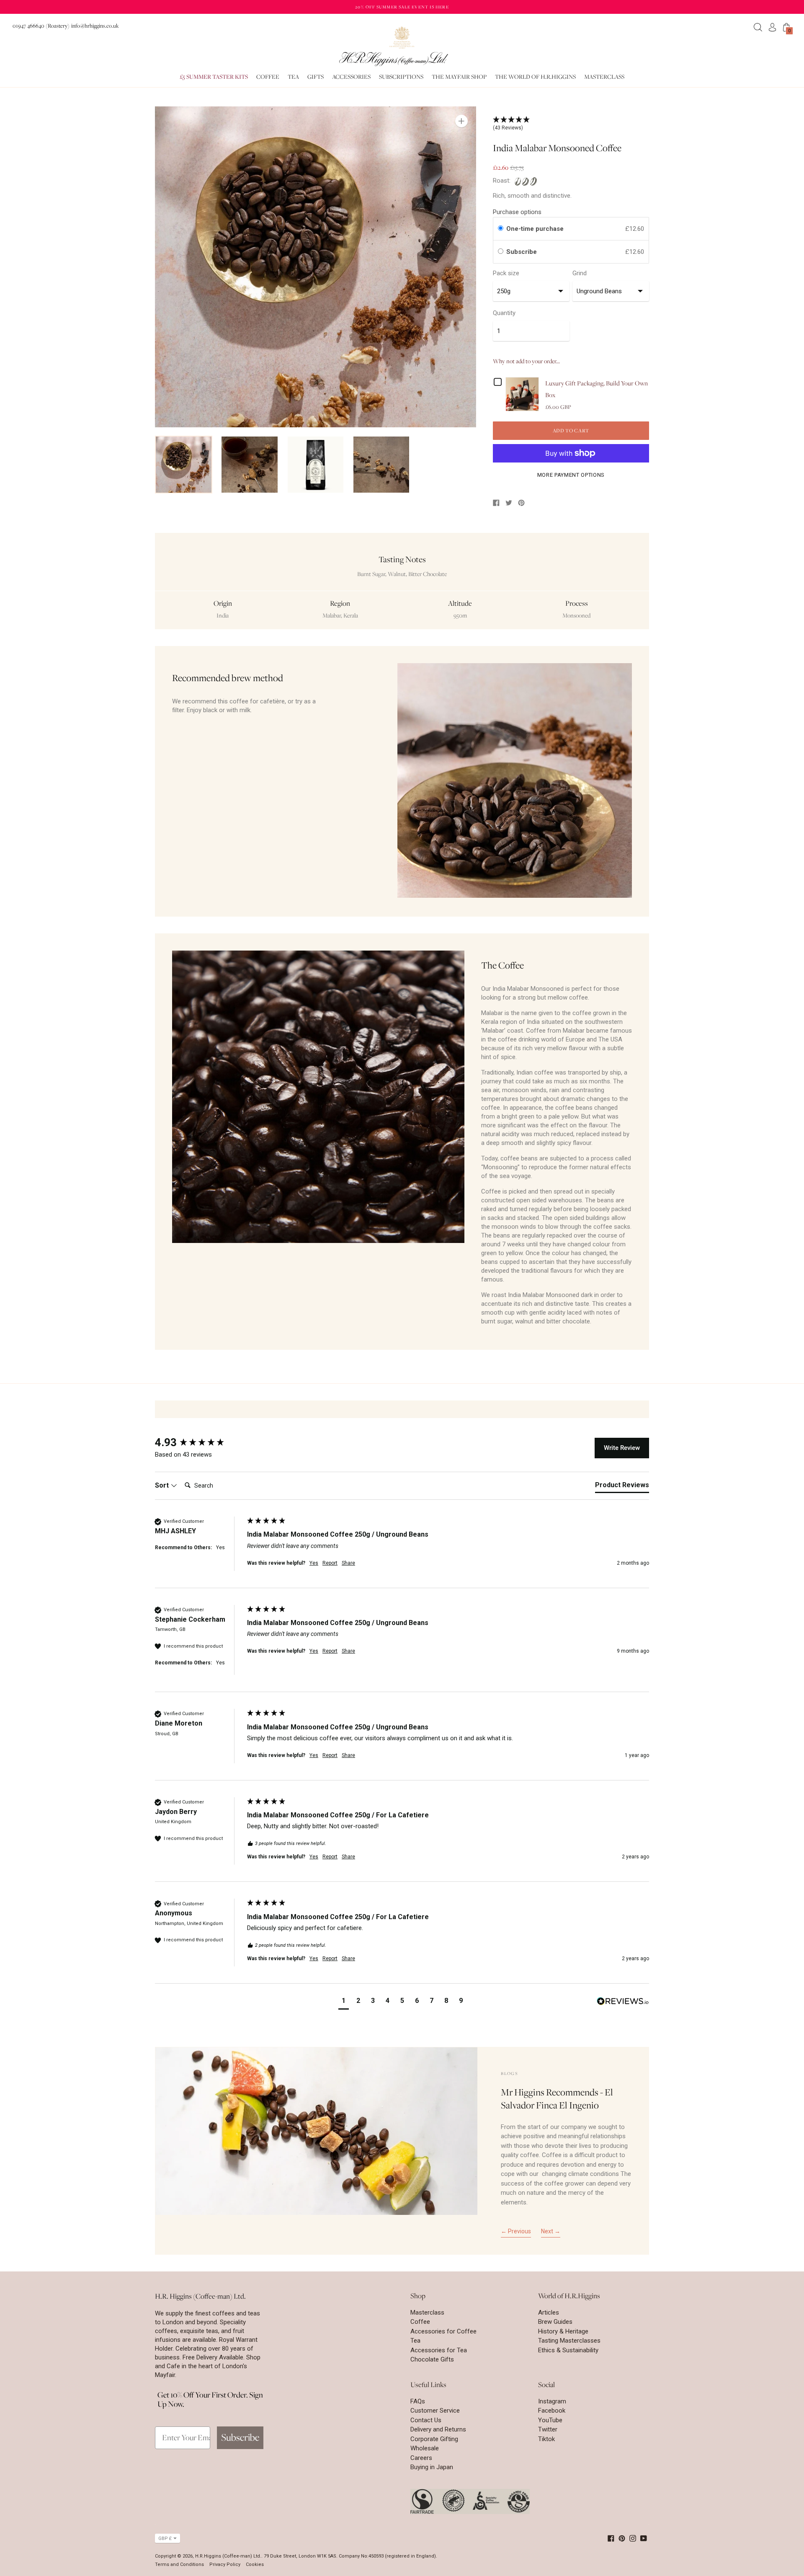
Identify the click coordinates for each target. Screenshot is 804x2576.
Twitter (548, 2429)
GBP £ (165, 2539)
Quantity (504, 313)
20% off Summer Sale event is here (402, 7)
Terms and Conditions (179, 2564)
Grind (580, 273)
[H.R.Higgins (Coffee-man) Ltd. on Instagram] (633, 2538)
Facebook (552, 2411)
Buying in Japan (432, 2467)
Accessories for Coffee (443, 2331)
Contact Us (426, 2420)
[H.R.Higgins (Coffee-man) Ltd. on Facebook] (611, 2538)
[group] (199, 1442)
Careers (421, 2458)
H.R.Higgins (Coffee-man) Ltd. (228, 2556)
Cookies (255, 2564)
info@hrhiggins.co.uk (95, 26)
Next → (551, 2231)
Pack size (506, 273)
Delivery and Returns (438, 2429)
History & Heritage (563, 2331)
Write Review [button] (622, 1448)
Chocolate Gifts (432, 2359)
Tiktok (546, 2439)
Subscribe (522, 252)
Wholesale (425, 2448)
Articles (549, 2312)
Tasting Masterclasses (569, 2341)
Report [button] (330, 1563)
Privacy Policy (225, 2564)
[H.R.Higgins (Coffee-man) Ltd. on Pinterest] (622, 2538)
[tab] (622, 1487)
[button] (344, 2002)
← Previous (516, 2231)
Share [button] (348, 1563)
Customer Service (435, 2411)
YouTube (550, 2420)
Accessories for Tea (439, 2350)
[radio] (501, 229)
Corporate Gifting (434, 2439)
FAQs (418, 2401)
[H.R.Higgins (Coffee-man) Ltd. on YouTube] (644, 2538)
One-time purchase (535, 229)
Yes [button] (314, 1563)
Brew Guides (555, 2322)
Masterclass (427, 2312)
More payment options (571, 475)
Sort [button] (163, 1485)
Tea (415, 2341)
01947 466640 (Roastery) (41, 26)
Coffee (420, 2322)
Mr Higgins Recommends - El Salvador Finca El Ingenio (557, 2099)
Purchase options (517, 212)
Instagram (552, 2401)
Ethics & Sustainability (568, 2350)
